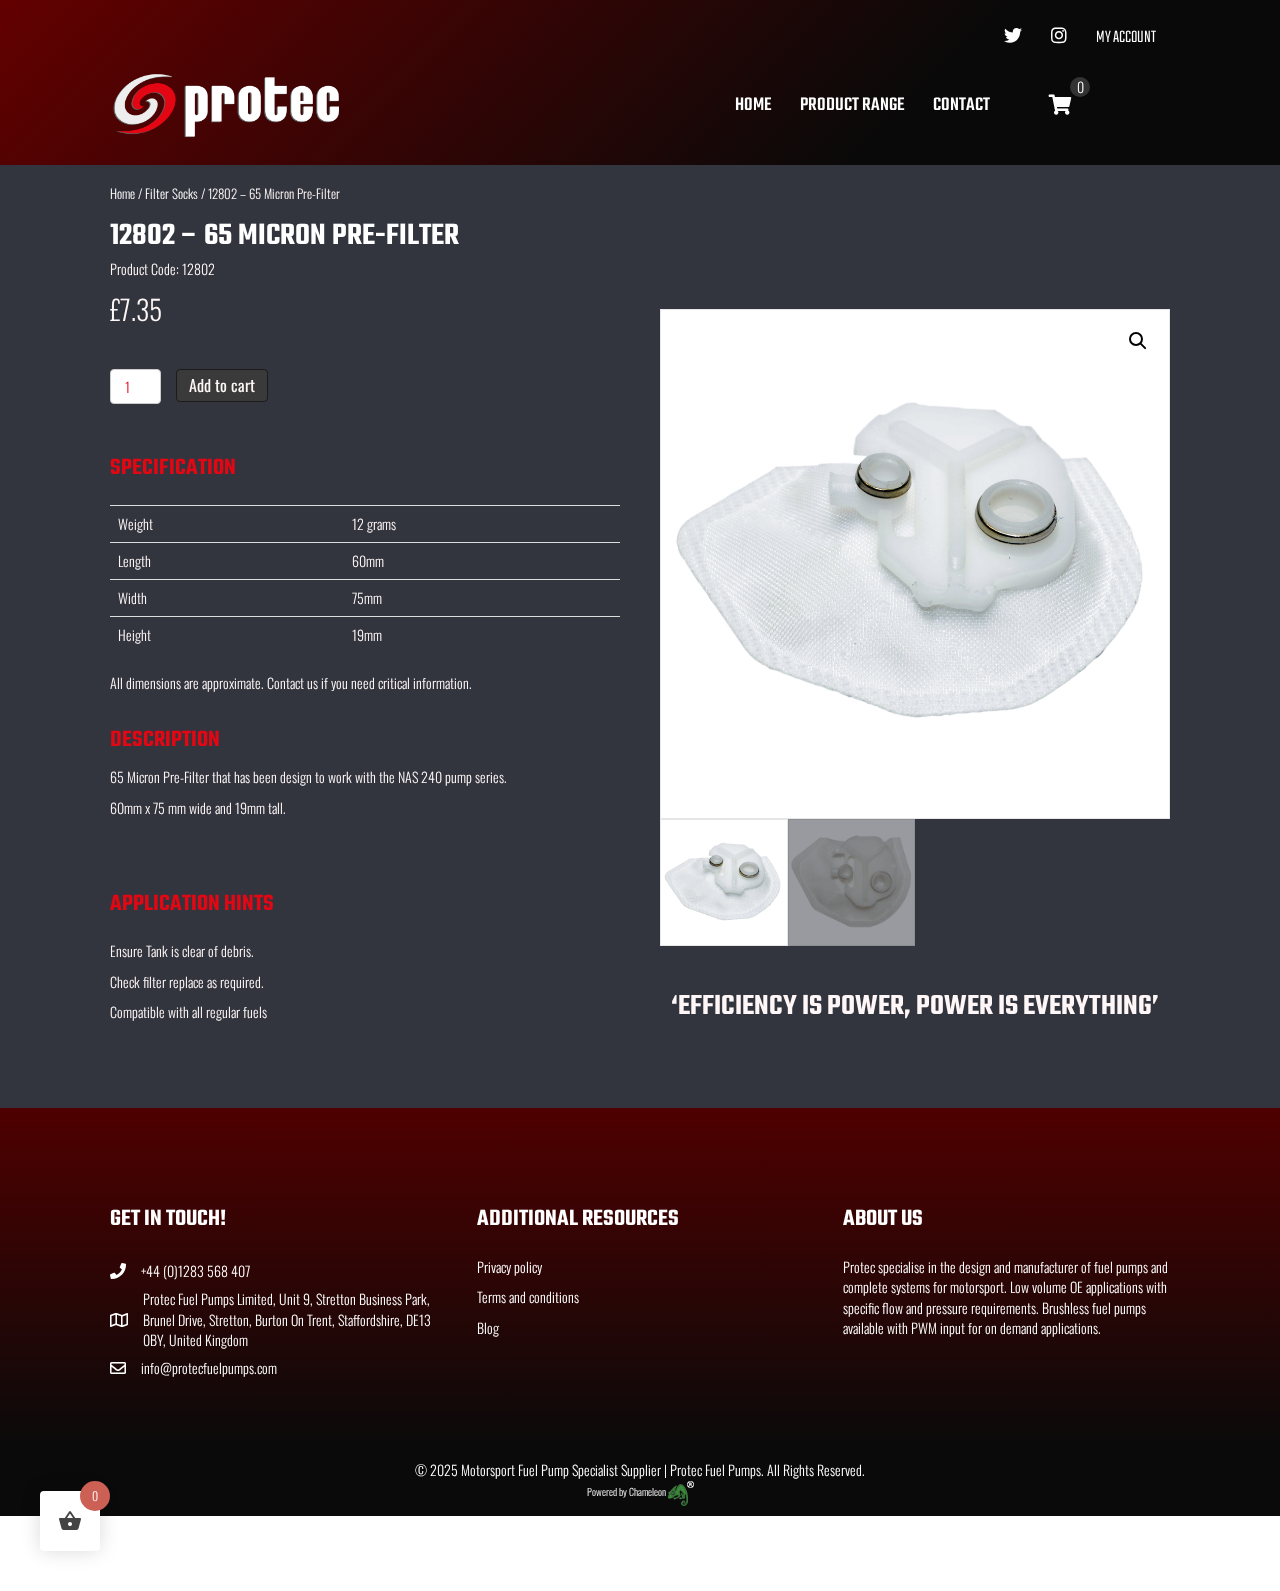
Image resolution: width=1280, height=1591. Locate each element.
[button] (1138, 341)
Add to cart (222, 385)
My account (1126, 38)
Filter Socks (171, 193)
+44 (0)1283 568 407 (195, 1270)
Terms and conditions (528, 1296)
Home (753, 105)
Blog (488, 1327)
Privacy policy (509, 1266)
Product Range (852, 105)
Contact (961, 105)
